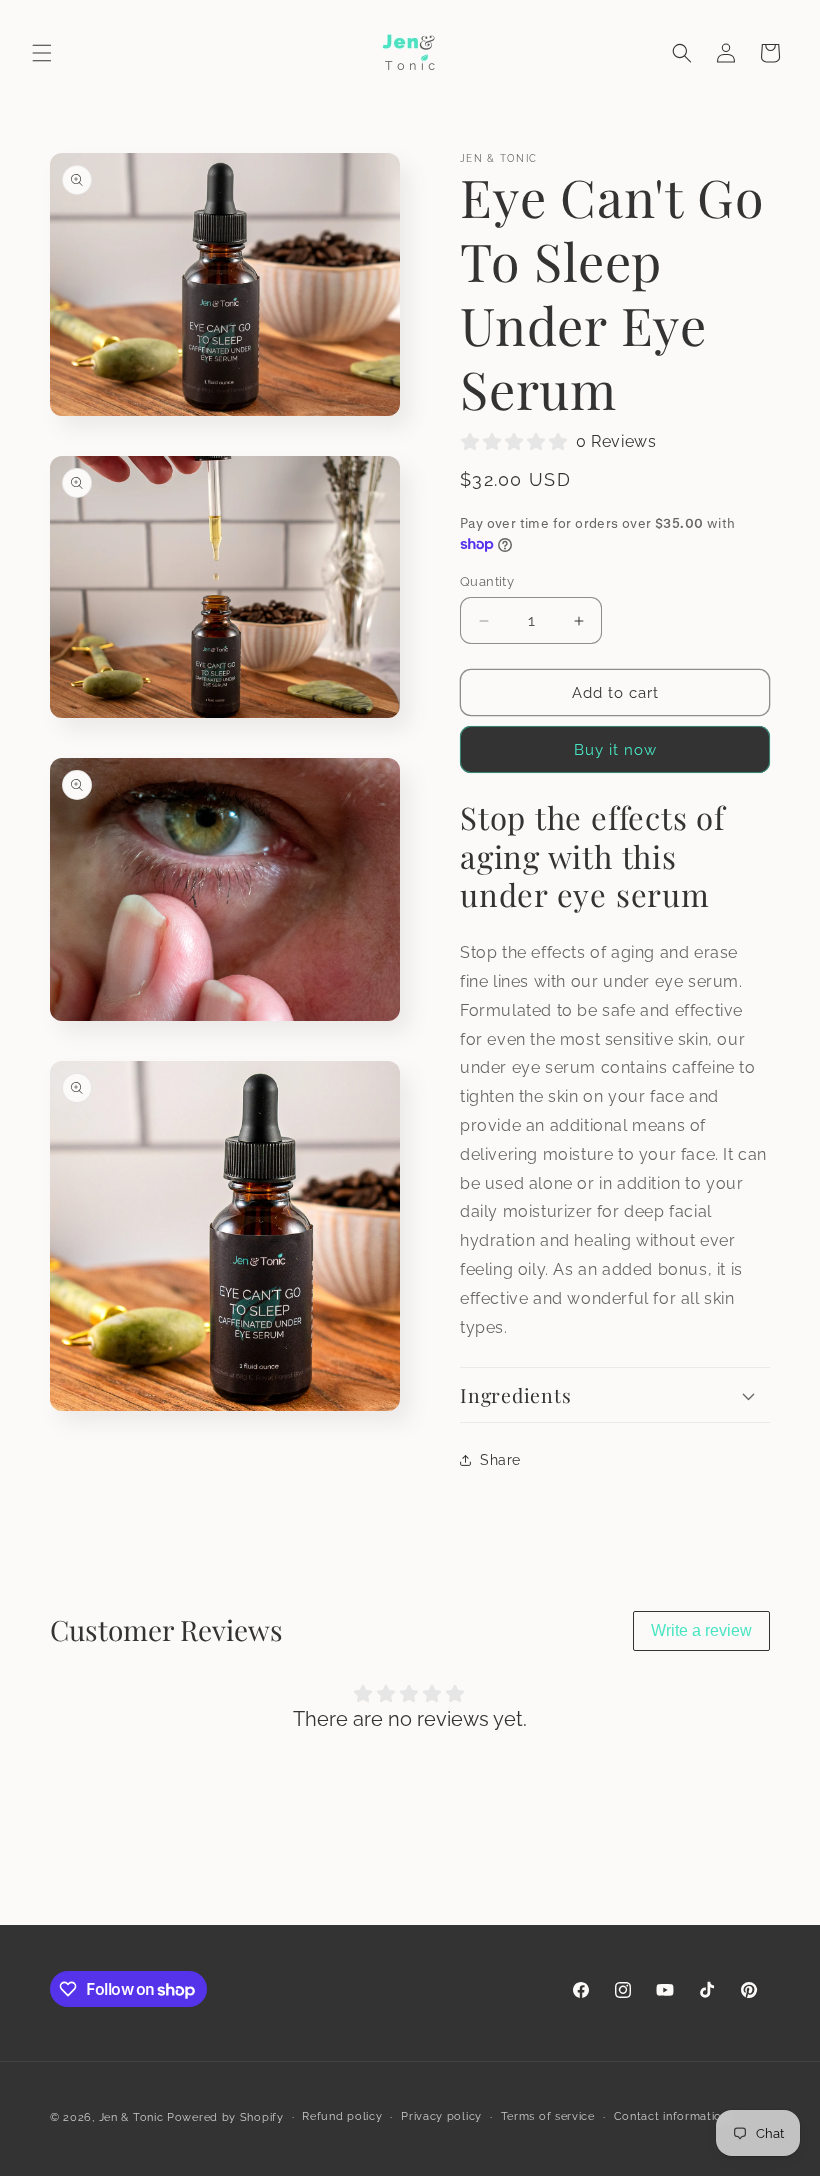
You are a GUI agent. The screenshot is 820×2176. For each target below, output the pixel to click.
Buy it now (615, 750)
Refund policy (342, 2116)
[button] (42, 53)
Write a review (701, 1630)
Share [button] (500, 1460)
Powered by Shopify (225, 2117)
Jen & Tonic (131, 2117)
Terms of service (548, 2116)
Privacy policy (441, 2116)
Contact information (671, 2116)
